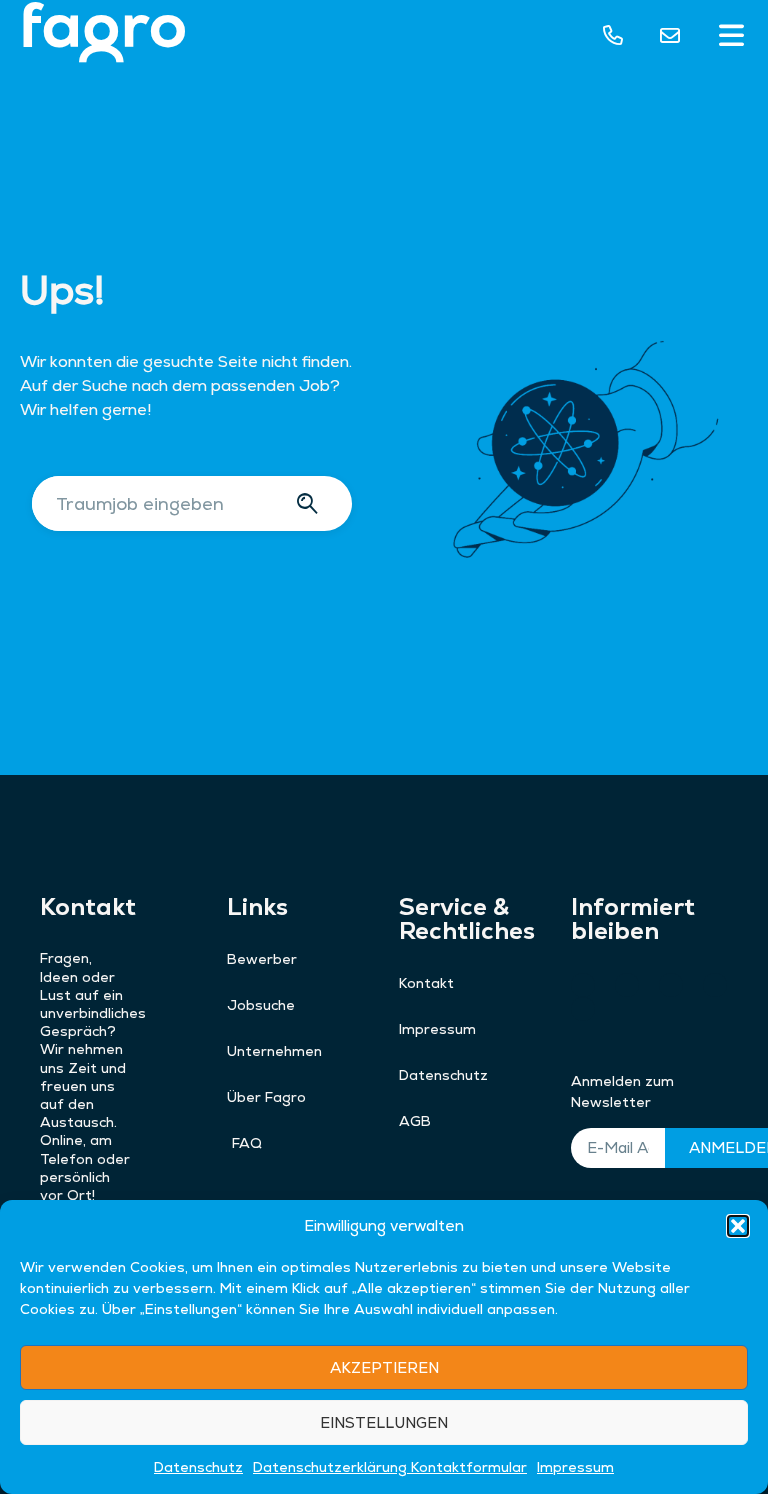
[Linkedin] (583, 1009)
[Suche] (310, 503)
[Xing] (583, 985)
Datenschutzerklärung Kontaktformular (390, 1467)
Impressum (575, 1467)
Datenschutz (198, 1467)
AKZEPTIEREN (384, 1367)
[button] (738, 1226)
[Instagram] (627, 985)
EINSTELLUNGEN (384, 1422)
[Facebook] (715, 985)
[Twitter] (671, 985)
